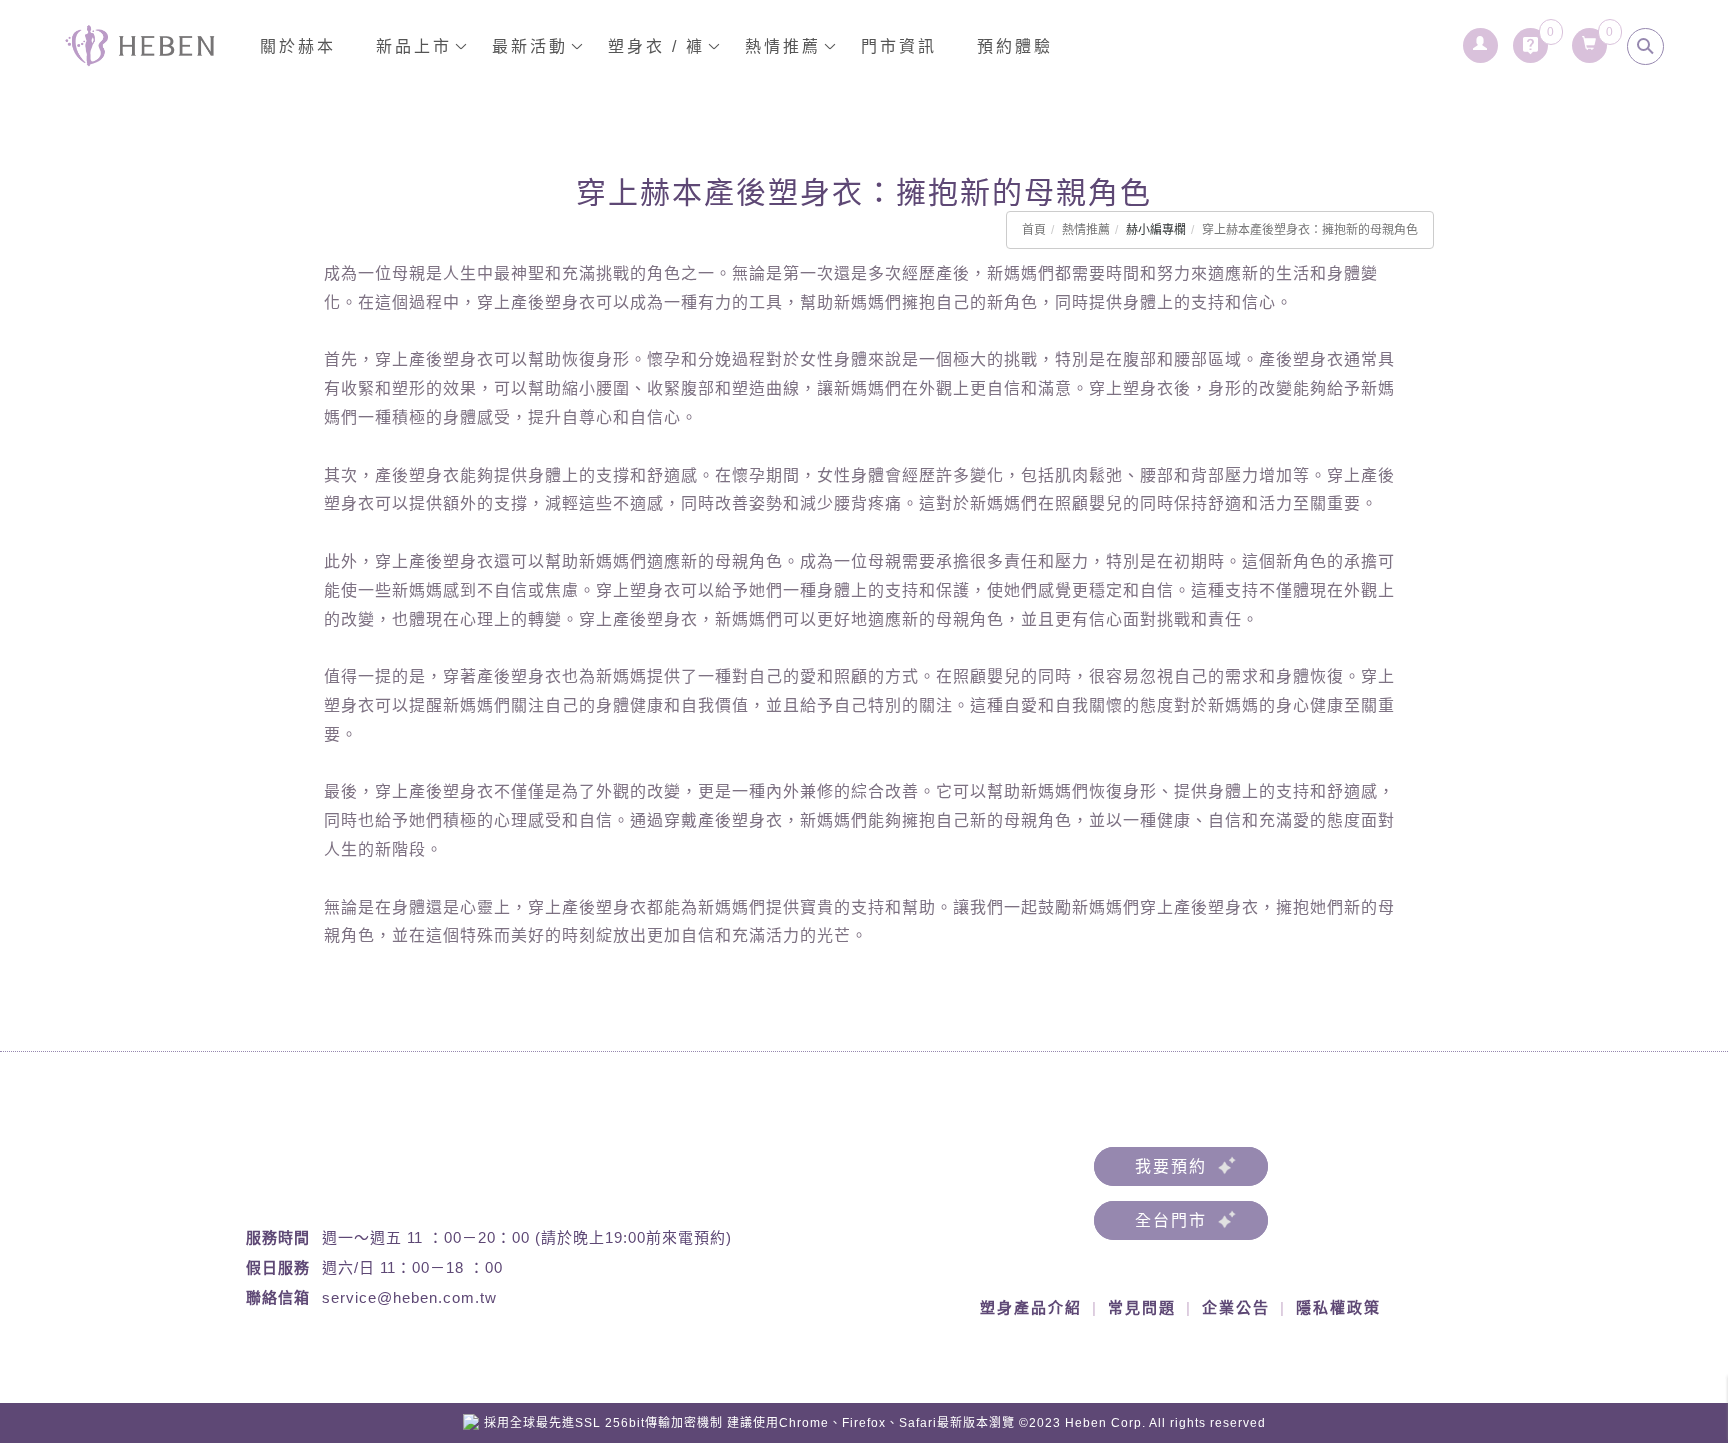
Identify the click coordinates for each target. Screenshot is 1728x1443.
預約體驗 (1015, 46)
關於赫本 (298, 46)
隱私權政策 (1338, 1307)
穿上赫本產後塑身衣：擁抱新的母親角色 (1310, 230)
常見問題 (1142, 1307)
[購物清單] (1588, 40)
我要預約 (1171, 1166)
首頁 (1034, 230)
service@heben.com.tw (409, 1297)
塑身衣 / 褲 (656, 46)
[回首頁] (140, 45)
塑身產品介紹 (1031, 1307)
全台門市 (1171, 1220)
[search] (1644, 46)
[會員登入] (1479, 40)
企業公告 (1236, 1307)
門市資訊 (899, 46)
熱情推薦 (1086, 230)
